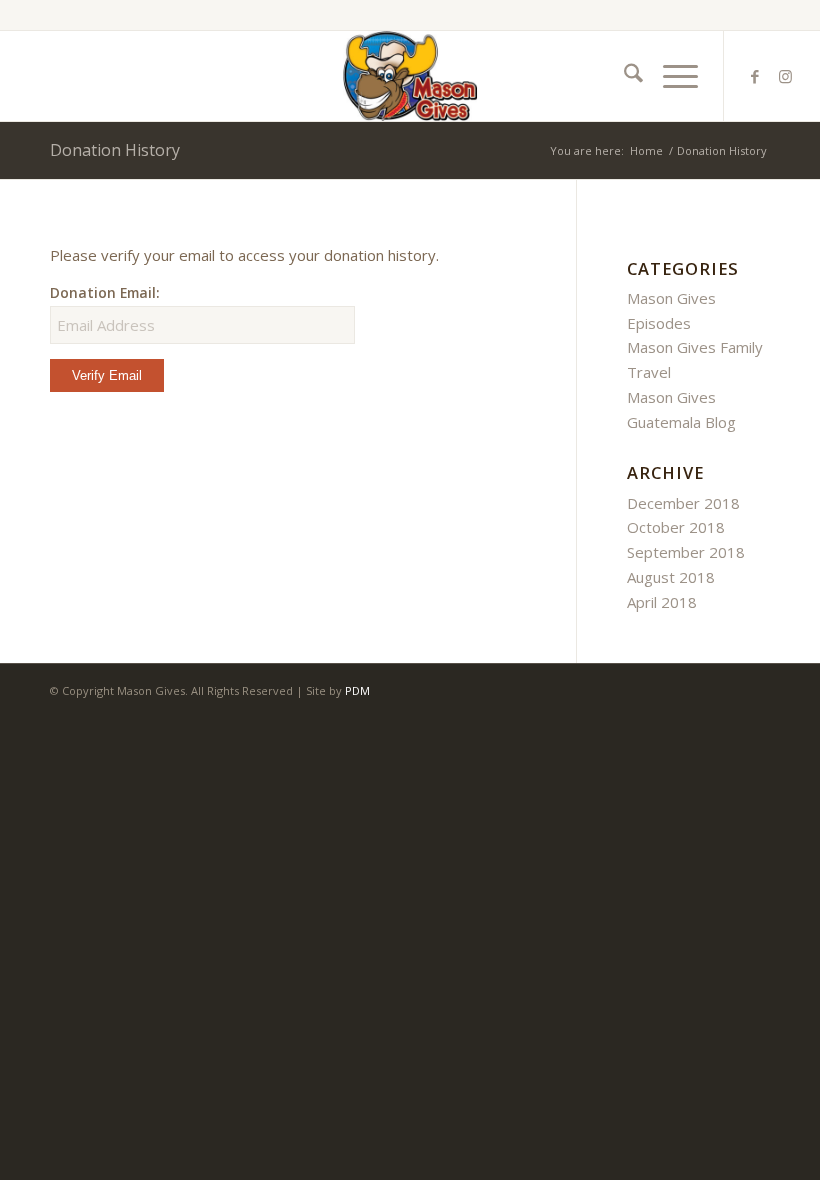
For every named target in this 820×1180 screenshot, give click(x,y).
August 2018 (671, 577)
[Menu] (670, 76)
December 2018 (683, 503)
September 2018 (686, 552)
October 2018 (676, 527)
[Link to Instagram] (785, 76)
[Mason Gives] (410, 76)
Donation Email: (105, 292)
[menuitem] (623, 76)
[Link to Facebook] (755, 76)
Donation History (115, 150)
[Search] (623, 76)
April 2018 (662, 602)
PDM (357, 690)
